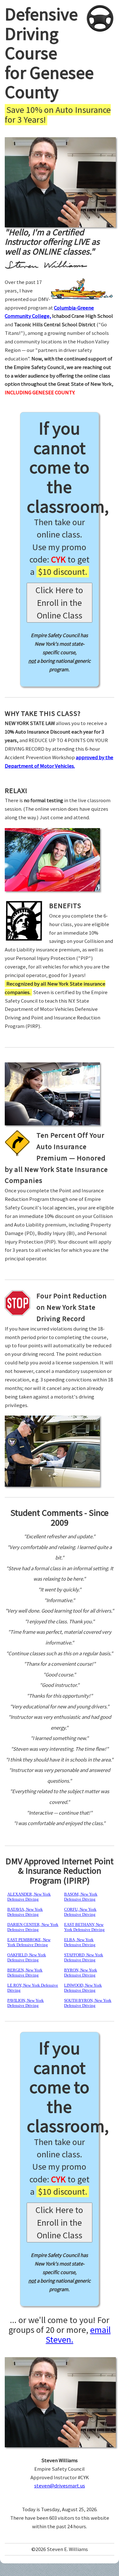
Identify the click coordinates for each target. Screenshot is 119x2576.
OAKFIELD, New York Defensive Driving (27, 1957)
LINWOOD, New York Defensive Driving (83, 1988)
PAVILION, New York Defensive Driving (26, 2003)
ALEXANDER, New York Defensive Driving (29, 1897)
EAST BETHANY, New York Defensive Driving (84, 1927)
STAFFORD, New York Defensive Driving (84, 1957)
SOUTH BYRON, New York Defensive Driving (88, 2003)
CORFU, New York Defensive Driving (80, 1912)
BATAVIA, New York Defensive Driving (25, 1912)
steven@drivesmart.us (60, 2486)
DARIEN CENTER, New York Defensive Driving (33, 1927)
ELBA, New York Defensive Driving (80, 1942)
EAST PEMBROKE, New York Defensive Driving (29, 1942)
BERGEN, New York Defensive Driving (25, 1973)
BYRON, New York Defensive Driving (81, 1973)
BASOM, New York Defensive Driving (81, 1897)
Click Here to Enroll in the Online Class (59, 603)
